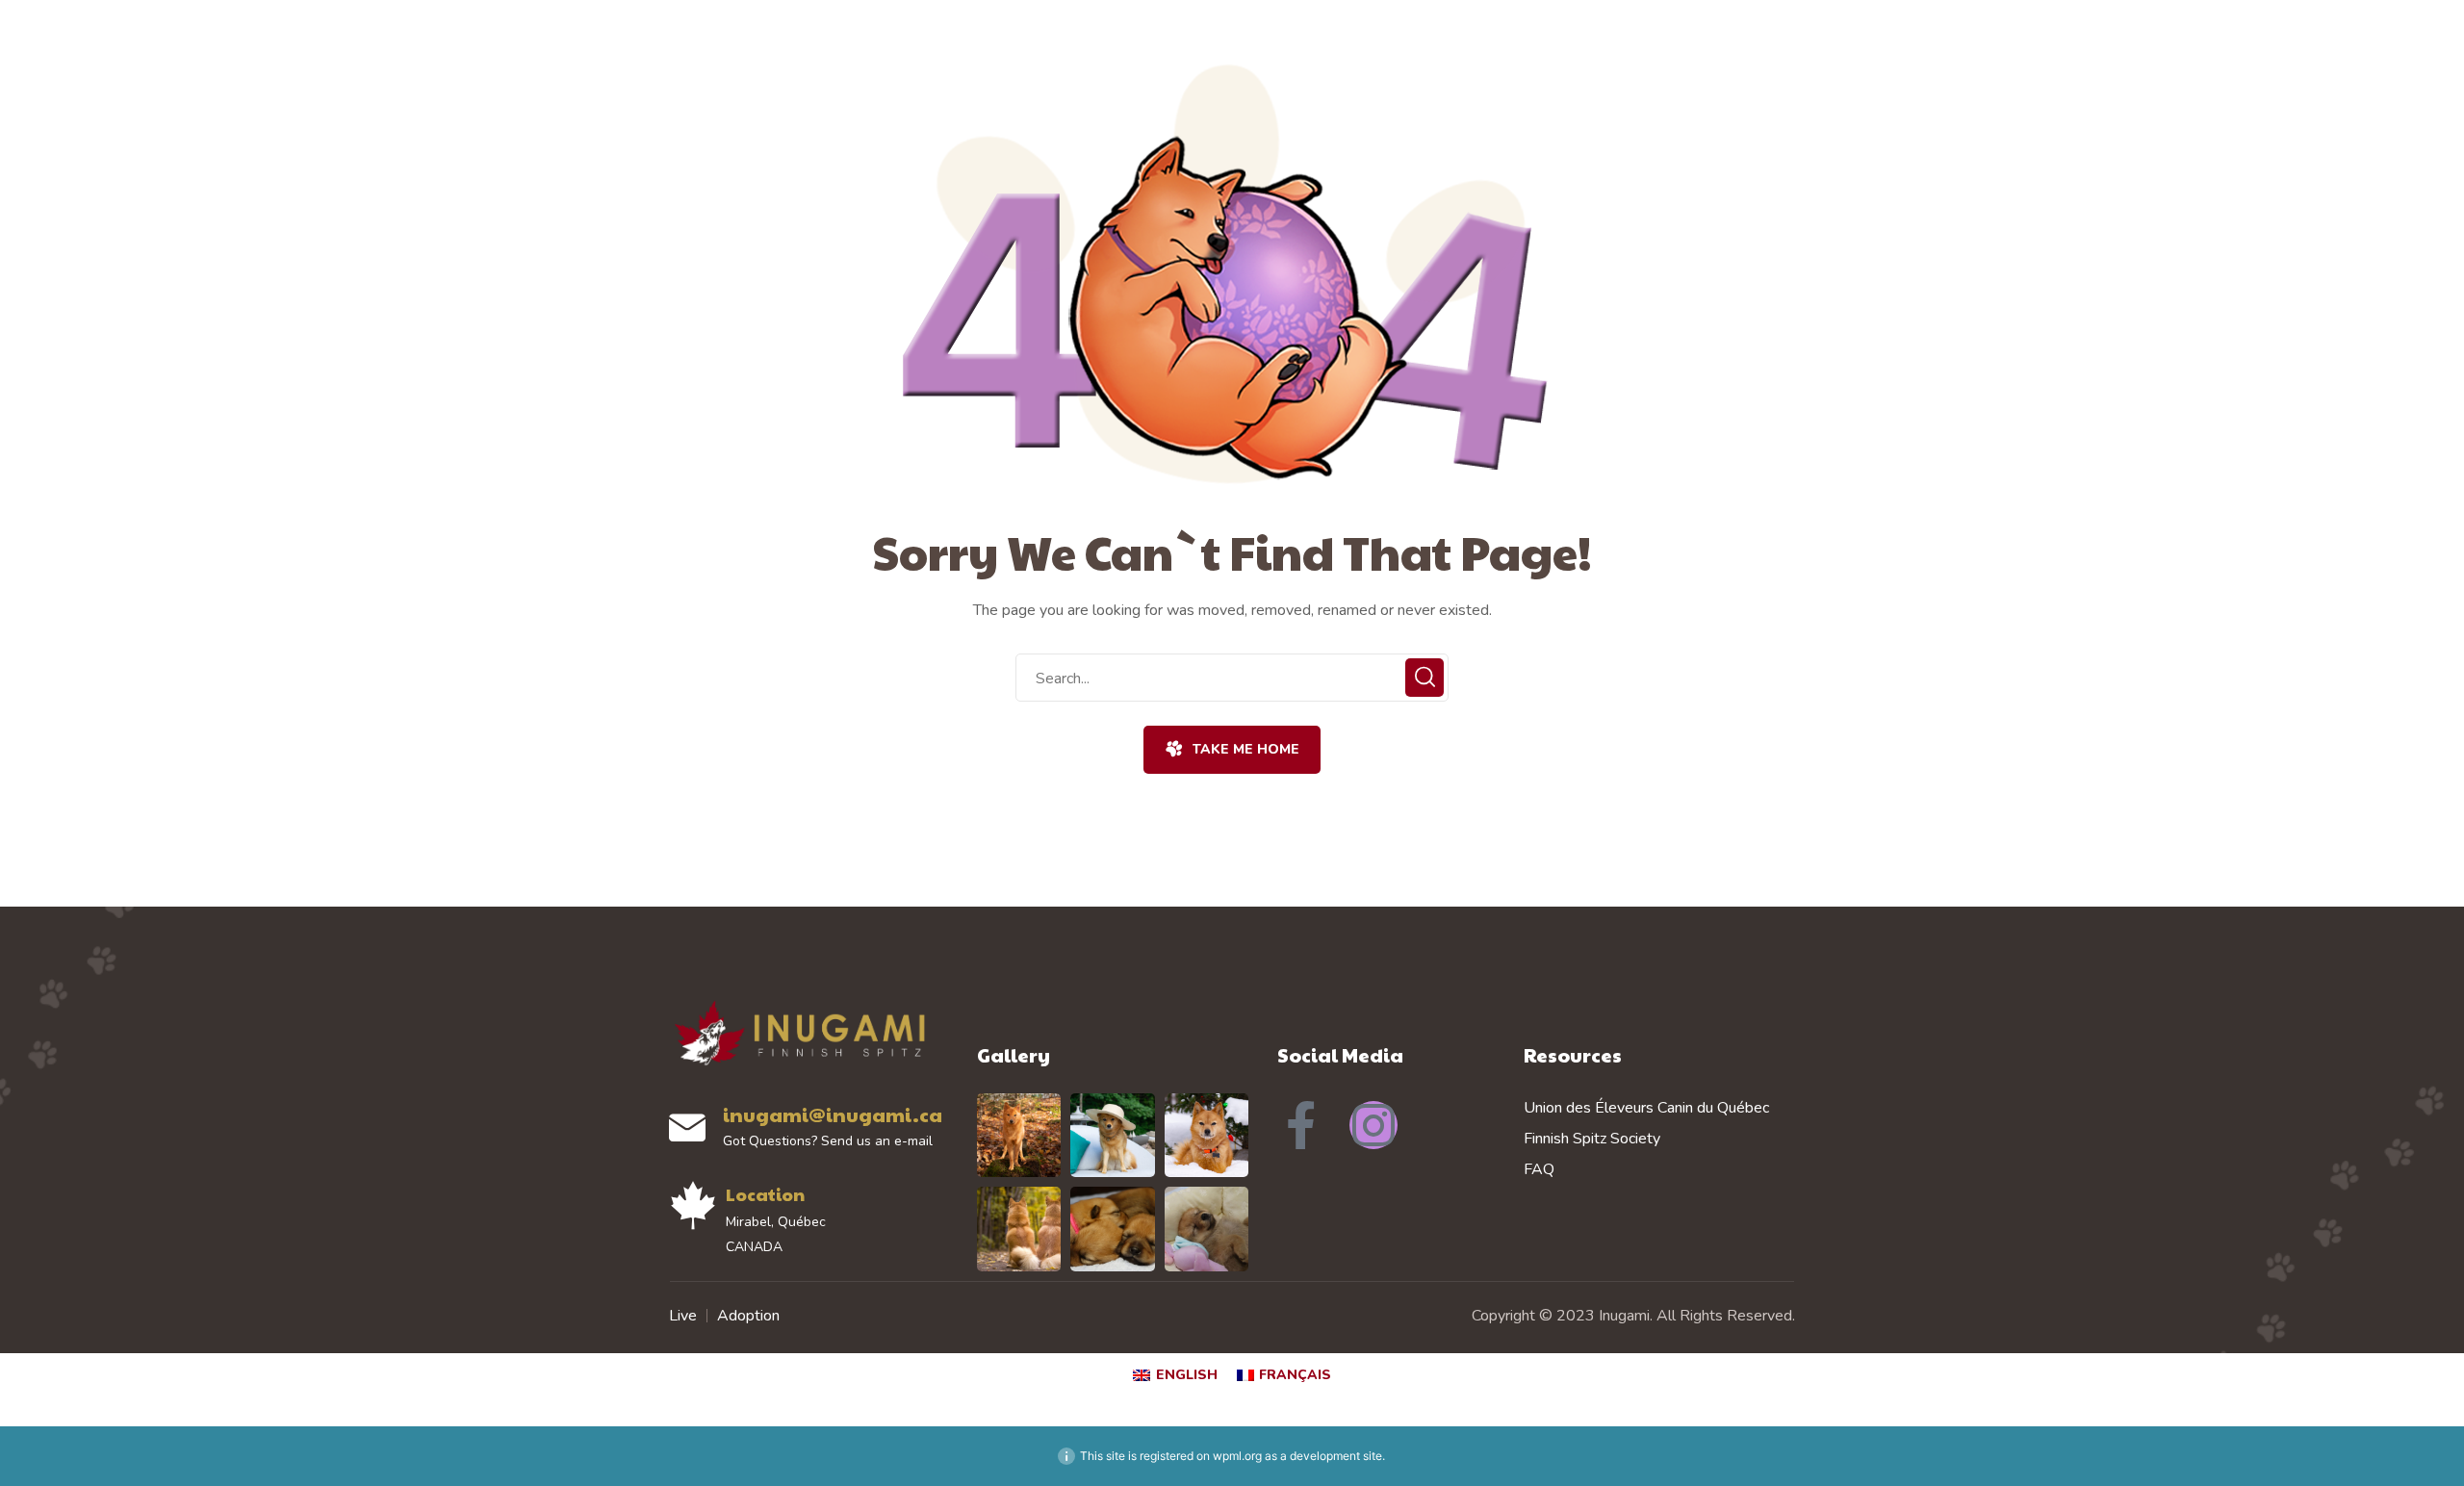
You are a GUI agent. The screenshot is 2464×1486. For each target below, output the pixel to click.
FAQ (1539, 1169)
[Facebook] (1301, 1125)
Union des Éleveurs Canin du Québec (1646, 1108)
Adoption (748, 1316)
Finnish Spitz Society (1592, 1139)
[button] (1232, 750)
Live (683, 1316)
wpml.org (1237, 1456)
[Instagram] (1373, 1125)
